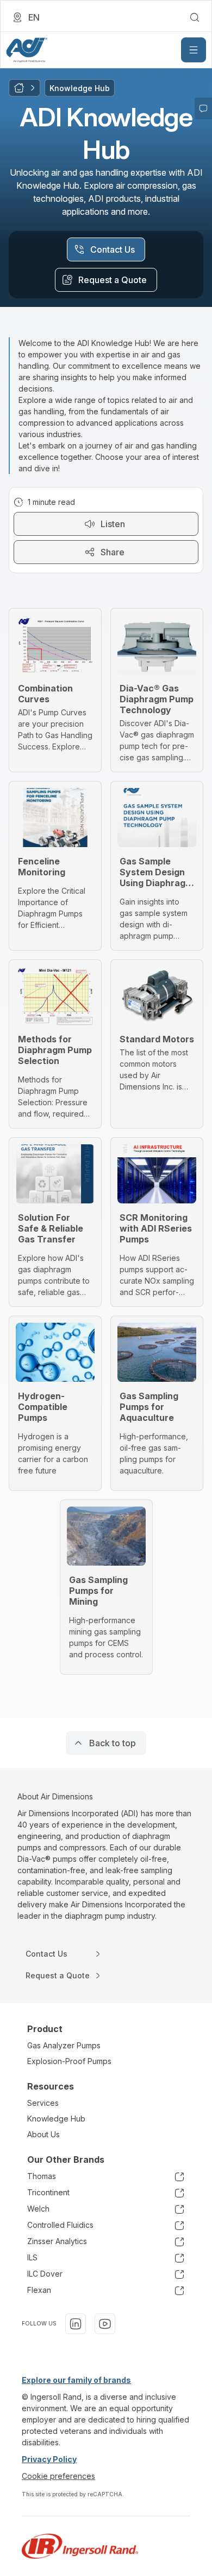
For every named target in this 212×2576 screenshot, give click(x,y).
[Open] (194, 50)
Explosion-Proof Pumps (69, 2061)
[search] (195, 17)
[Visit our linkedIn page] (76, 2324)
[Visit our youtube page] (105, 2324)
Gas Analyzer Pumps (64, 2045)
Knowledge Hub (56, 2119)
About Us (43, 2134)
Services (43, 2103)
